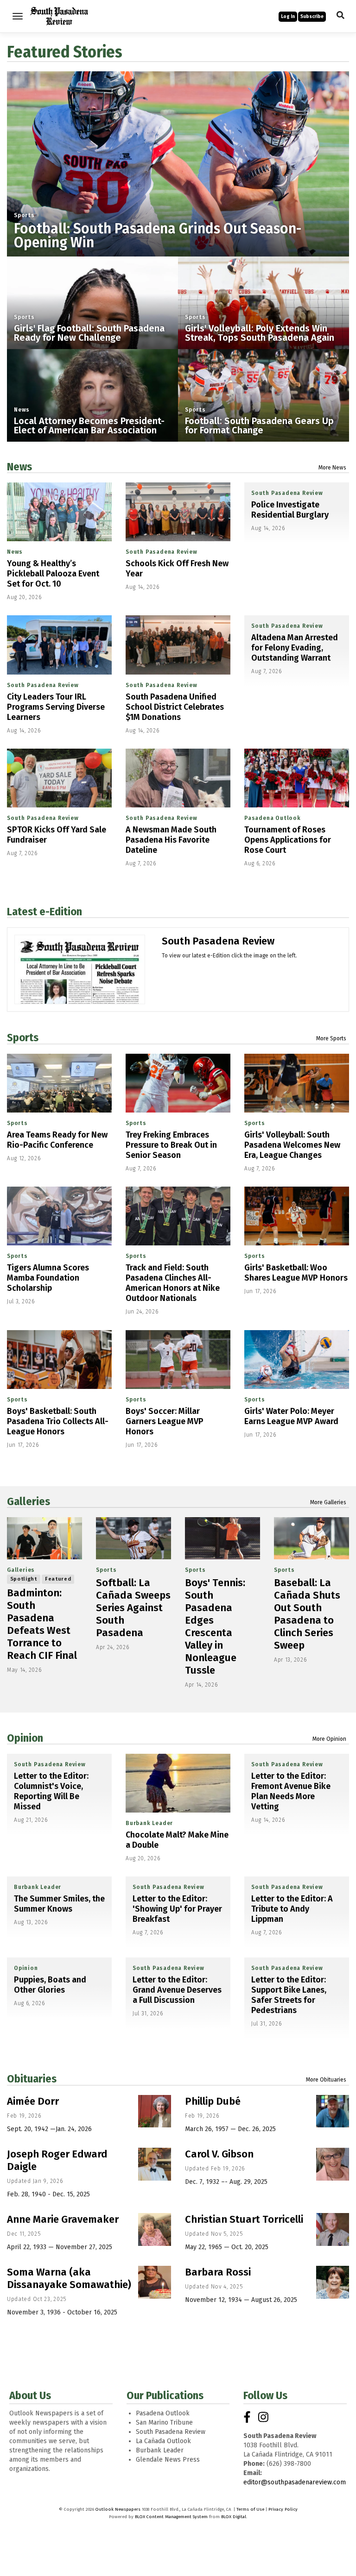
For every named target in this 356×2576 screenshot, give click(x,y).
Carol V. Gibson (219, 2154)
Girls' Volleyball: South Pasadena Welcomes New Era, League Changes (292, 1145)
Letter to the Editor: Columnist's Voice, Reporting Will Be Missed (51, 1791)
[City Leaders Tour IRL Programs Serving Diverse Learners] (59, 645)
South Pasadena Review (162, 552)
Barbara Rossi (218, 2272)
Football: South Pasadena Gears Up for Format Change (259, 425)
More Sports (331, 1038)
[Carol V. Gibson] (333, 2164)
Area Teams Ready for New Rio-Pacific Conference (57, 1140)
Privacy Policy (283, 2509)
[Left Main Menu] (18, 16)
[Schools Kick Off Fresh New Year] (178, 512)
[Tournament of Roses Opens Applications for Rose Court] (297, 778)
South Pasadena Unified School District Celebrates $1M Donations (175, 707)
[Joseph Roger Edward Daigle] (155, 2164)
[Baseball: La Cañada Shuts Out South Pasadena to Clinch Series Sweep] (311, 1538)
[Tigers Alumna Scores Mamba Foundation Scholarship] (59, 1216)
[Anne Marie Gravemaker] (155, 2229)
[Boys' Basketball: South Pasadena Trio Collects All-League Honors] (59, 1360)
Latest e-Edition (44, 912)
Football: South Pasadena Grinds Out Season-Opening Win (158, 236)
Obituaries (32, 2079)
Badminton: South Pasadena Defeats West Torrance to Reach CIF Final (42, 1624)
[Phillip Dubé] (333, 2111)
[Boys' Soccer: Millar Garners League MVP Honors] (178, 1360)
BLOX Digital (234, 2517)
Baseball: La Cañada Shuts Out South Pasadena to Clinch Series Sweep (307, 1614)
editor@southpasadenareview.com (295, 2482)
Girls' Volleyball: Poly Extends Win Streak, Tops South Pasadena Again (260, 333)
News (22, 410)
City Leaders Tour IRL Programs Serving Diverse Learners (56, 707)
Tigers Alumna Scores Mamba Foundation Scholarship (48, 1278)
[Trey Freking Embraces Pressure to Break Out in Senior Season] (178, 1083)
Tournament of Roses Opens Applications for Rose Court (288, 840)
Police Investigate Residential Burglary (290, 510)
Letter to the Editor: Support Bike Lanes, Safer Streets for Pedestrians (289, 1995)
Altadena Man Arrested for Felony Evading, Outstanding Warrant (295, 648)
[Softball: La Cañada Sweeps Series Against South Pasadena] (133, 1538)
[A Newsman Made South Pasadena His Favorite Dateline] (178, 778)
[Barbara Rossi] (333, 2282)
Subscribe (312, 17)
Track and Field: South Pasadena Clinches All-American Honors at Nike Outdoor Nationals (173, 1283)
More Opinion (329, 1739)
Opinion (25, 1738)
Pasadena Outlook (273, 818)
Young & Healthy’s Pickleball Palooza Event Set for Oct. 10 (53, 574)
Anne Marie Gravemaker (63, 2219)
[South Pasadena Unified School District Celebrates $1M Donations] (178, 645)
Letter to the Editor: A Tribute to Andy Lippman (292, 1909)
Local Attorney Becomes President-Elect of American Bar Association (89, 425)
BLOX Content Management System (171, 2517)
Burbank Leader (149, 1823)
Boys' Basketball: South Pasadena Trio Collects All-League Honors (58, 1421)
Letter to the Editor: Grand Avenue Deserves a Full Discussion (177, 1990)
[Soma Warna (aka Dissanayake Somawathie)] (155, 2282)
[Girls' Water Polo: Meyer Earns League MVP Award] (297, 1360)
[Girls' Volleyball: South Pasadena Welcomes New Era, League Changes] (297, 1083)
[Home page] (59, 16)
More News (332, 468)
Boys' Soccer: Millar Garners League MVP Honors (165, 1421)
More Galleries (328, 1502)
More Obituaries (326, 2080)
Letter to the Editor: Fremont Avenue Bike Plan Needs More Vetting (291, 1791)
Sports (24, 215)
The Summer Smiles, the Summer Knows (59, 1904)
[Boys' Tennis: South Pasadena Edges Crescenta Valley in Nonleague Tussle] (222, 1538)
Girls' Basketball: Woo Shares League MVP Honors (296, 1273)
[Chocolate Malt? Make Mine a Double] (178, 1783)
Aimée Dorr (33, 2101)
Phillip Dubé (213, 2101)
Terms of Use (250, 2509)
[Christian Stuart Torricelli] (333, 2229)
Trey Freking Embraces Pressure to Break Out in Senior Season (171, 1145)
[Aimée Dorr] (155, 2111)
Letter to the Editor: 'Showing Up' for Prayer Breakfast (177, 1909)
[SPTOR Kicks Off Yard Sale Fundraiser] (59, 778)
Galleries (29, 1501)
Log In (288, 17)
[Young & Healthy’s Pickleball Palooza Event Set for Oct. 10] (59, 512)
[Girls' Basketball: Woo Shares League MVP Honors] (297, 1216)
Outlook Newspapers (118, 2509)
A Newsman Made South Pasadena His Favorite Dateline (171, 840)
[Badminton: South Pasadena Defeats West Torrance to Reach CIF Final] (44, 1538)
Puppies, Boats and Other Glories (50, 1985)
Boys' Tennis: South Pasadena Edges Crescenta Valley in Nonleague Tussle (215, 1626)
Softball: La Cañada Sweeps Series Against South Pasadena (133, 1608)
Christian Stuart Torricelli (244, 2219)
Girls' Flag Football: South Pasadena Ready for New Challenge (89, 333)
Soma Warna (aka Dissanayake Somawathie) (69, 2278)
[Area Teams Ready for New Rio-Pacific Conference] (59, 1083)
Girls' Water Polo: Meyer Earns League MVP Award (291, 1416)
